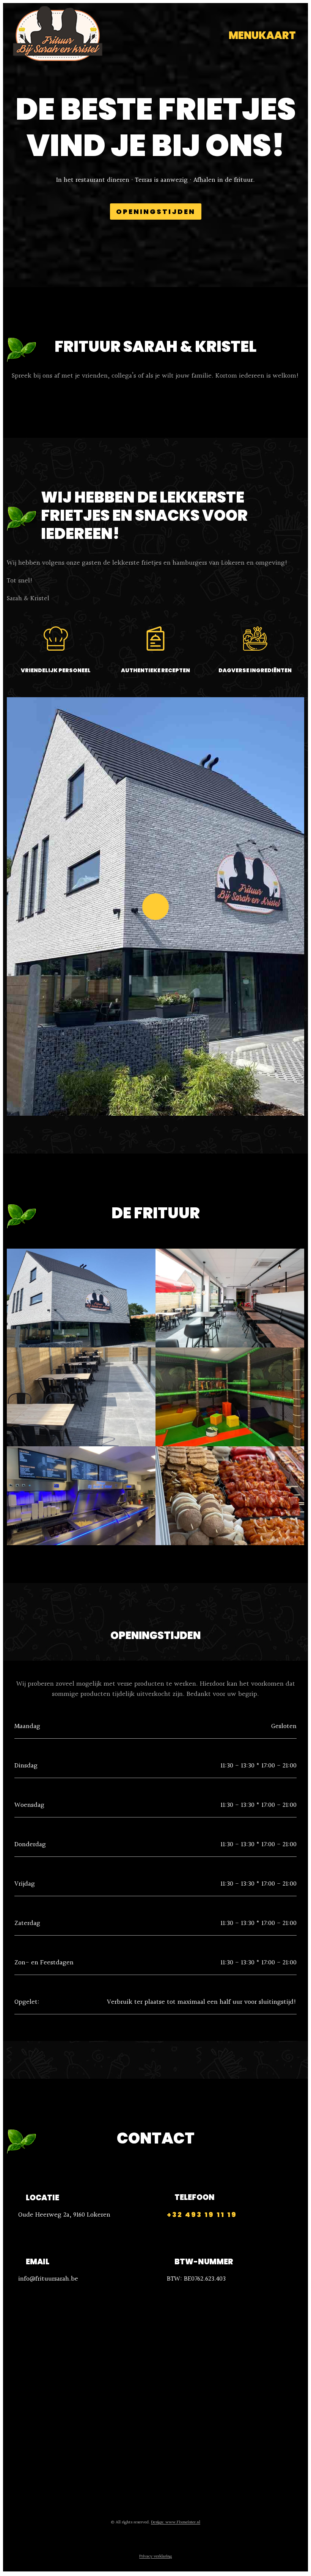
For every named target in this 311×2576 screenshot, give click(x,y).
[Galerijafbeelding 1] (81, 1298)
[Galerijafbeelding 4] (230, 1397)
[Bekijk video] (155, 907)
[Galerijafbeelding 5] (81, 1496)
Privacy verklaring (155, 2556)
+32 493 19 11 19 (202, 2215)
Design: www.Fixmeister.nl (176, 2522)
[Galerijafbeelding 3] (81, 1397)
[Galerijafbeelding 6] (230, 1496)
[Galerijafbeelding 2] (230, 1298)
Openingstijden (156, 212)
